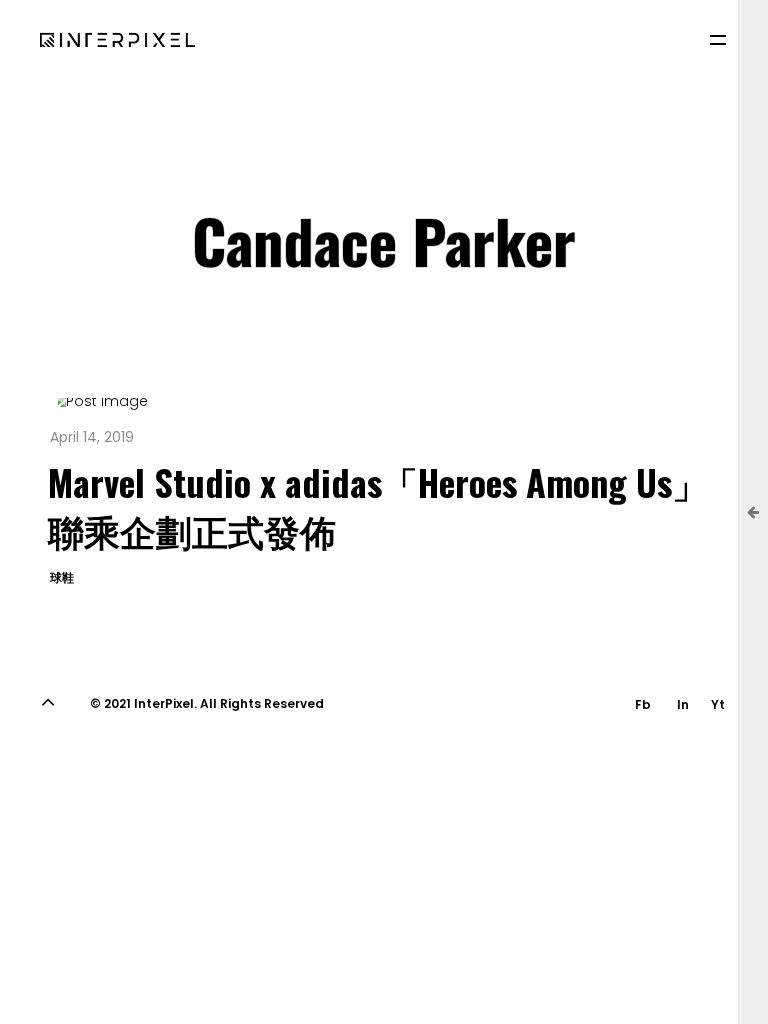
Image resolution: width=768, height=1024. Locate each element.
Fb (643, 704)
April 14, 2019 (92, 437)
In (683, 704)
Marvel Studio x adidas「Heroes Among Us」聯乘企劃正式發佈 (378, 505)
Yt (718, 704)
